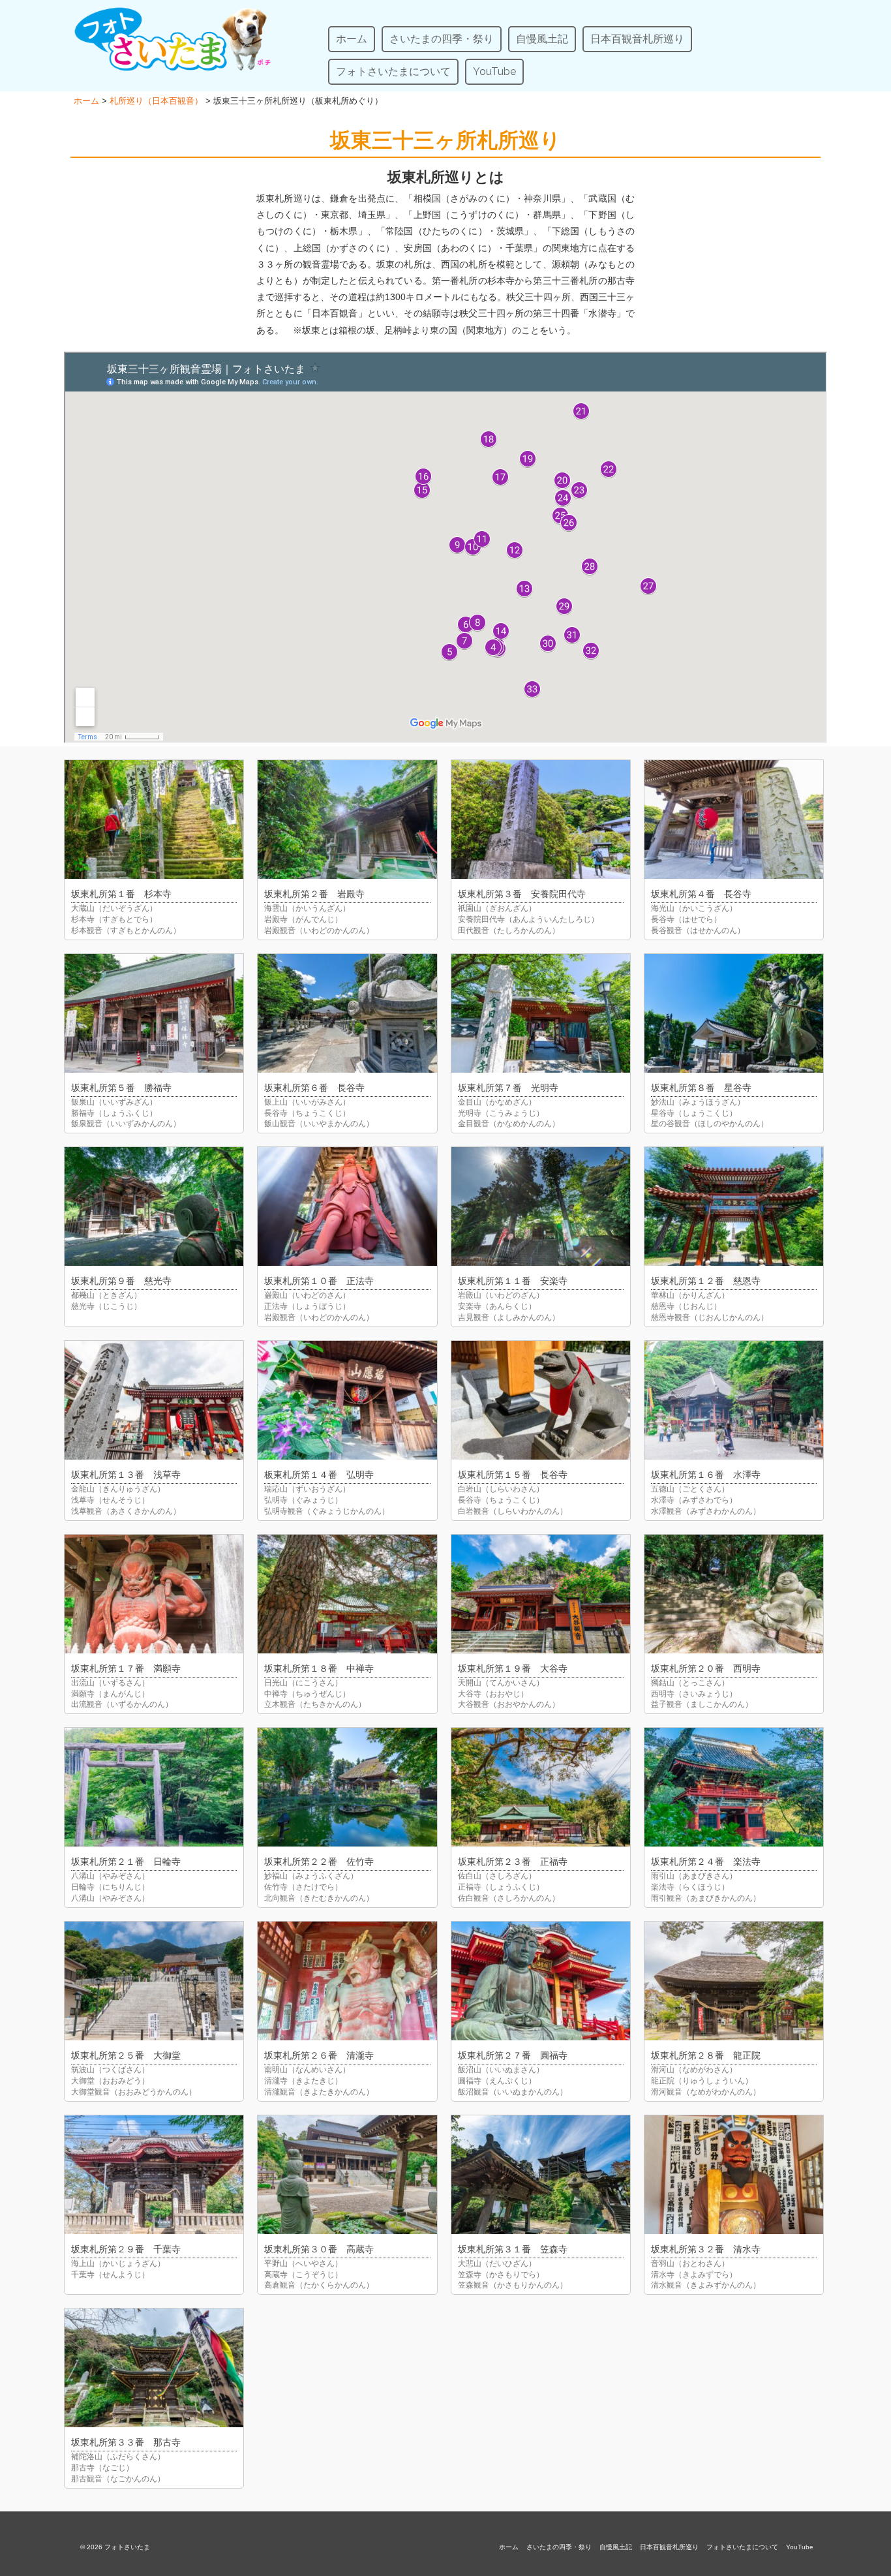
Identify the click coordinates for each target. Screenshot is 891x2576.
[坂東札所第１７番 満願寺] (154, 1594)
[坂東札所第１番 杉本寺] (154, 820)
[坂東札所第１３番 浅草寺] (154, 1400)
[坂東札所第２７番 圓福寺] (541, 1981)
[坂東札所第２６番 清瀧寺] (347, 1981)
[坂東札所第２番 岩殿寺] (347, 820)
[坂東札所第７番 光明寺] (541, 1013)
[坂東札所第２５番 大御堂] (154, 1981)
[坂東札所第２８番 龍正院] (734, 1981)
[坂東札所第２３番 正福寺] (541, 1787)
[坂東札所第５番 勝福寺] (154, 1013)
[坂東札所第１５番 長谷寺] (541, 1400)
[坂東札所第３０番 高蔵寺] (347, 2175)
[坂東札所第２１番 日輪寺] (154, 1787)
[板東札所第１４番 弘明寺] (347, 1400)
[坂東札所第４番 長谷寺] (734, 820)
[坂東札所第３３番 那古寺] (154, 2368)
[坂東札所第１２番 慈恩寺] (734, 1206)
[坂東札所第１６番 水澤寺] (734, 1400)
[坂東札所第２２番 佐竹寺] (347, 1787)
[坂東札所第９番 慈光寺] (154, 1206)
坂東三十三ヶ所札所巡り (445, 140)
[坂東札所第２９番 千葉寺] (154, 2175)
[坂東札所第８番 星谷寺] (734, 1013)
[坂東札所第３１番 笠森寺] (541, 2175)
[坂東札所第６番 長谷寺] (347, 1013)
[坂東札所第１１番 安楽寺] (541, 1206)
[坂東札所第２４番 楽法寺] (734, 1787)
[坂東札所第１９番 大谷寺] (541, 1594)
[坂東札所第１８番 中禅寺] (347, 1594)
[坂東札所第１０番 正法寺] (347, 1206)
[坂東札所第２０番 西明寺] (734, 1594)
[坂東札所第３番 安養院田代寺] (541, 820)
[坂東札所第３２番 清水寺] (734, 2175)
